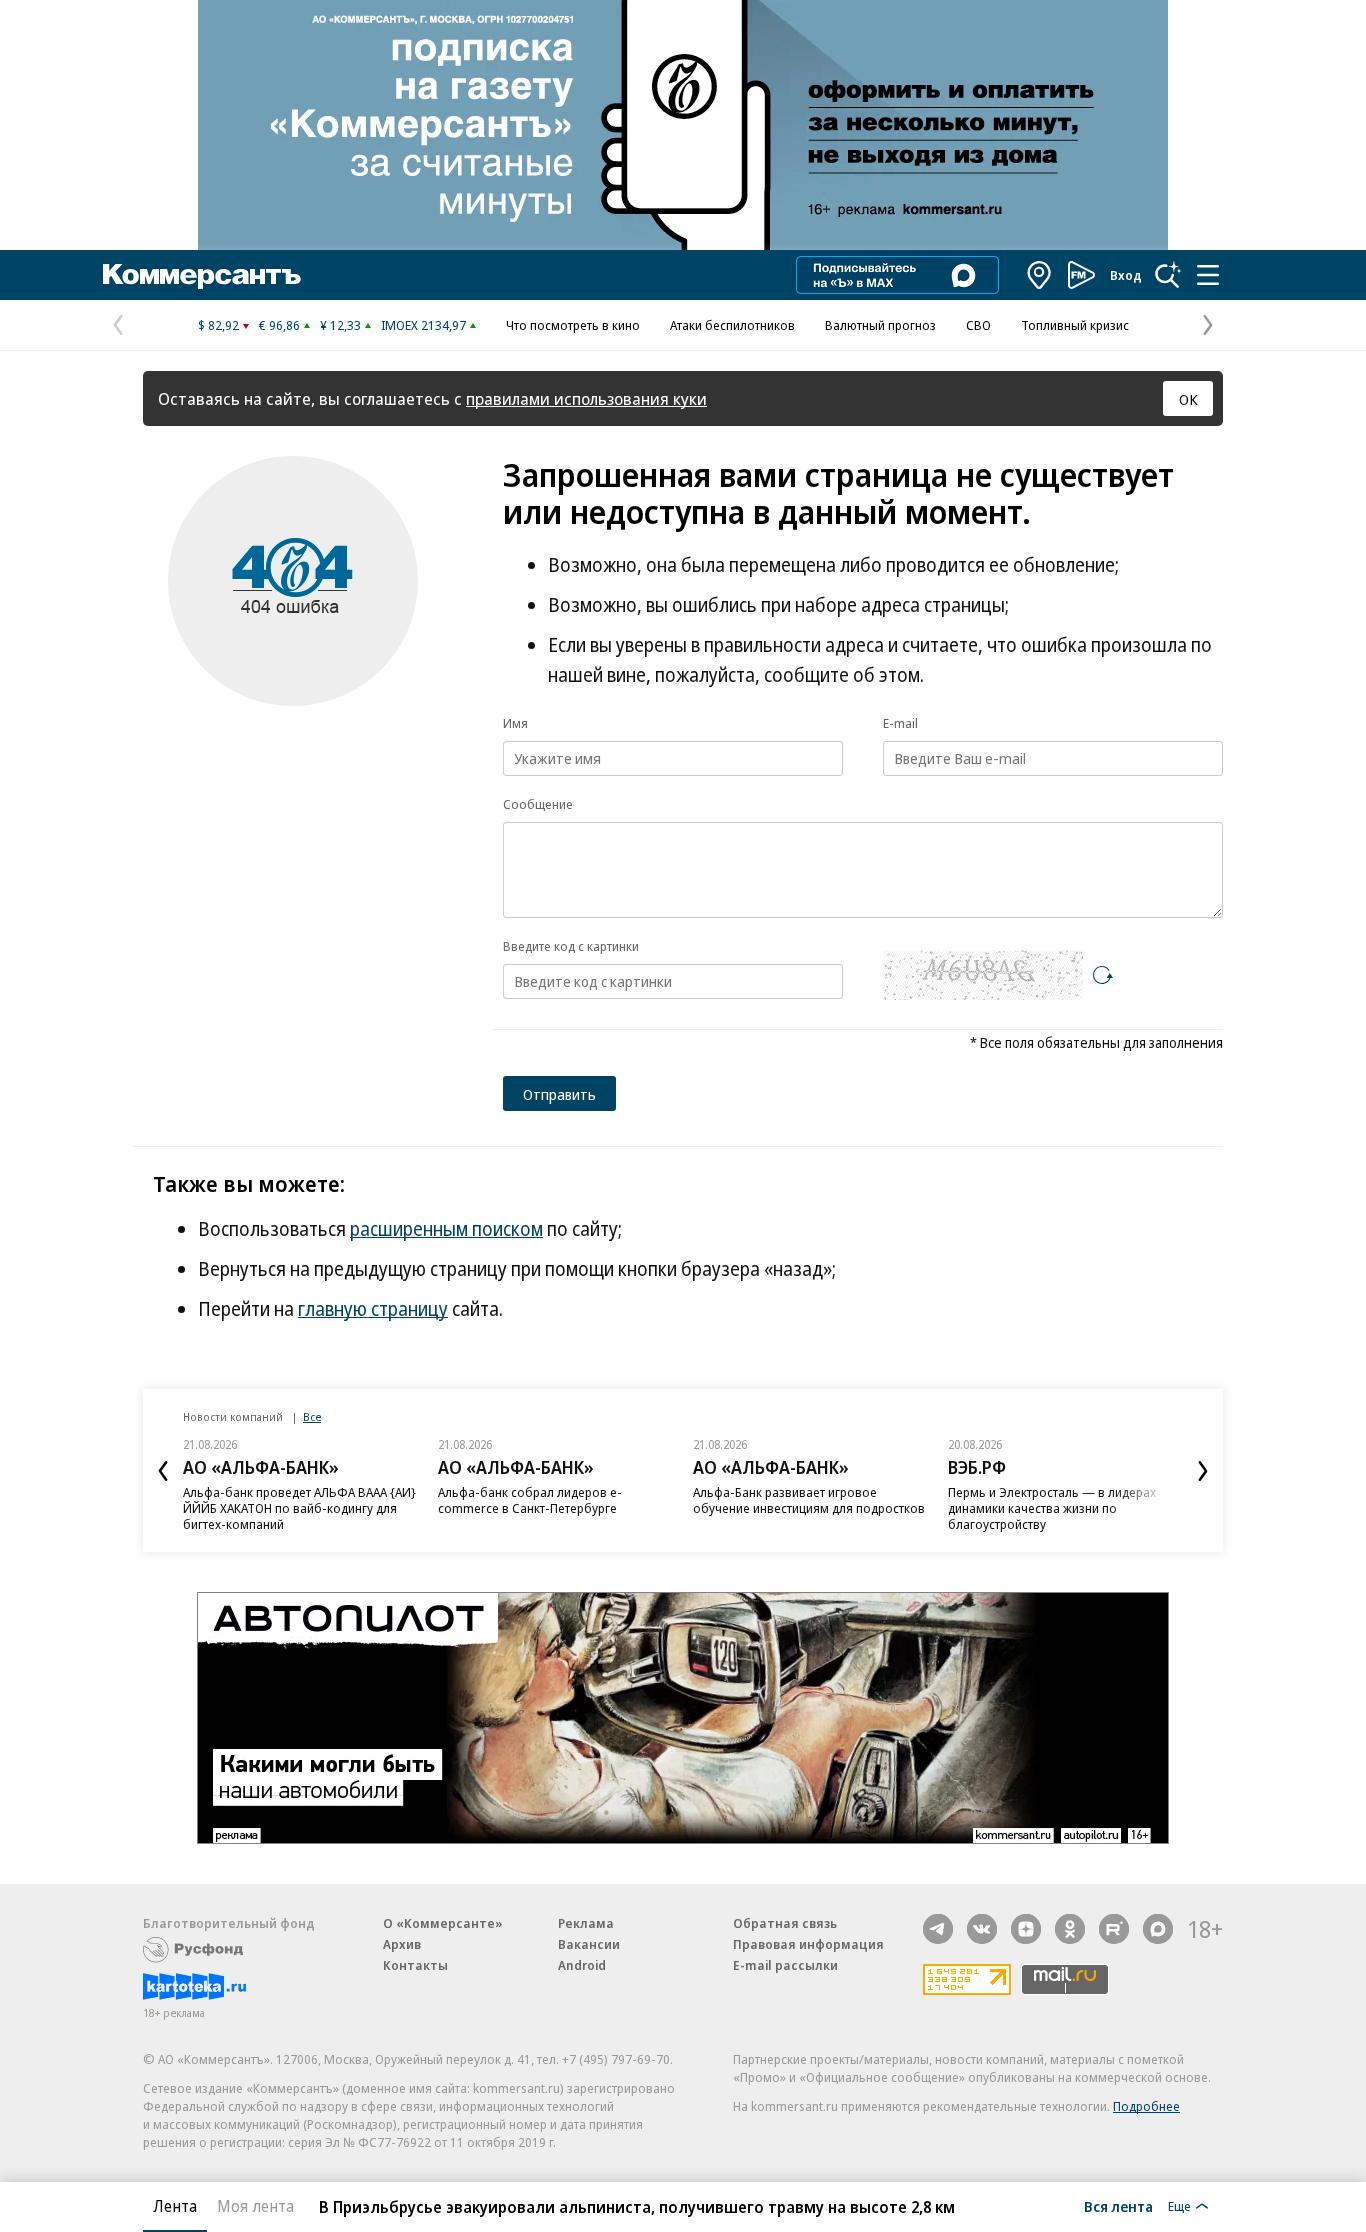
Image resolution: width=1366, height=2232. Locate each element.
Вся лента (1118, 2206)
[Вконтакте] (982, 1929)
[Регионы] (1040, 275)
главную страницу (373, 1309)
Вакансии (589, 1944)
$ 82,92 (218, 325)
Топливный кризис (1075, 325)
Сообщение (538, 804)
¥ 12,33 (340, 325)
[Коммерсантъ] (202, 275)
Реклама (586, 1923)
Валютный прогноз (880, 325)
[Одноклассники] (1070, 1929)
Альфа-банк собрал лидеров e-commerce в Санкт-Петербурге (530, 1500)
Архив (402, 1944)
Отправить (559, 1094)
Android (582, 1965)
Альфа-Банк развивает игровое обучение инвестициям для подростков (809, 1500)
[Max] (1158, 1929)
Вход (1126, 275)
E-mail (900, 723)
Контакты (415, 1965)
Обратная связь (785, 1923)
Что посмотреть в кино (573, 325)
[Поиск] (1168, 275)
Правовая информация (808, 1944)
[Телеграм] (938, 1929)
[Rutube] (1114, 1929)
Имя (515, 723)
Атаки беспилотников (732, 325)
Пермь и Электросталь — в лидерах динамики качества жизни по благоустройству (1052, 1508)
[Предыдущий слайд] (163, 1471)
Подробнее (1146, 2106)
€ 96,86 (279, 325)
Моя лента (255, 2206)
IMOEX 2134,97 (423, 325)
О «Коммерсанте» (443, 1923)
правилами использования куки (586, 398)
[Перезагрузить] (1103, 975)
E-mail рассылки (785, 1965)
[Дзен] (1026, 1929)
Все (312, 1416)
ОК (1188, 399)
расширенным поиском (446, 1229)
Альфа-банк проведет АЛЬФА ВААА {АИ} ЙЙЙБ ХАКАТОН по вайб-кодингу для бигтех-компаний (299, 1508)
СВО (978, 325)
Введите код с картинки (571, 946)
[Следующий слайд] (1203, 1471)
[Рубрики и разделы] (1208, 275)
